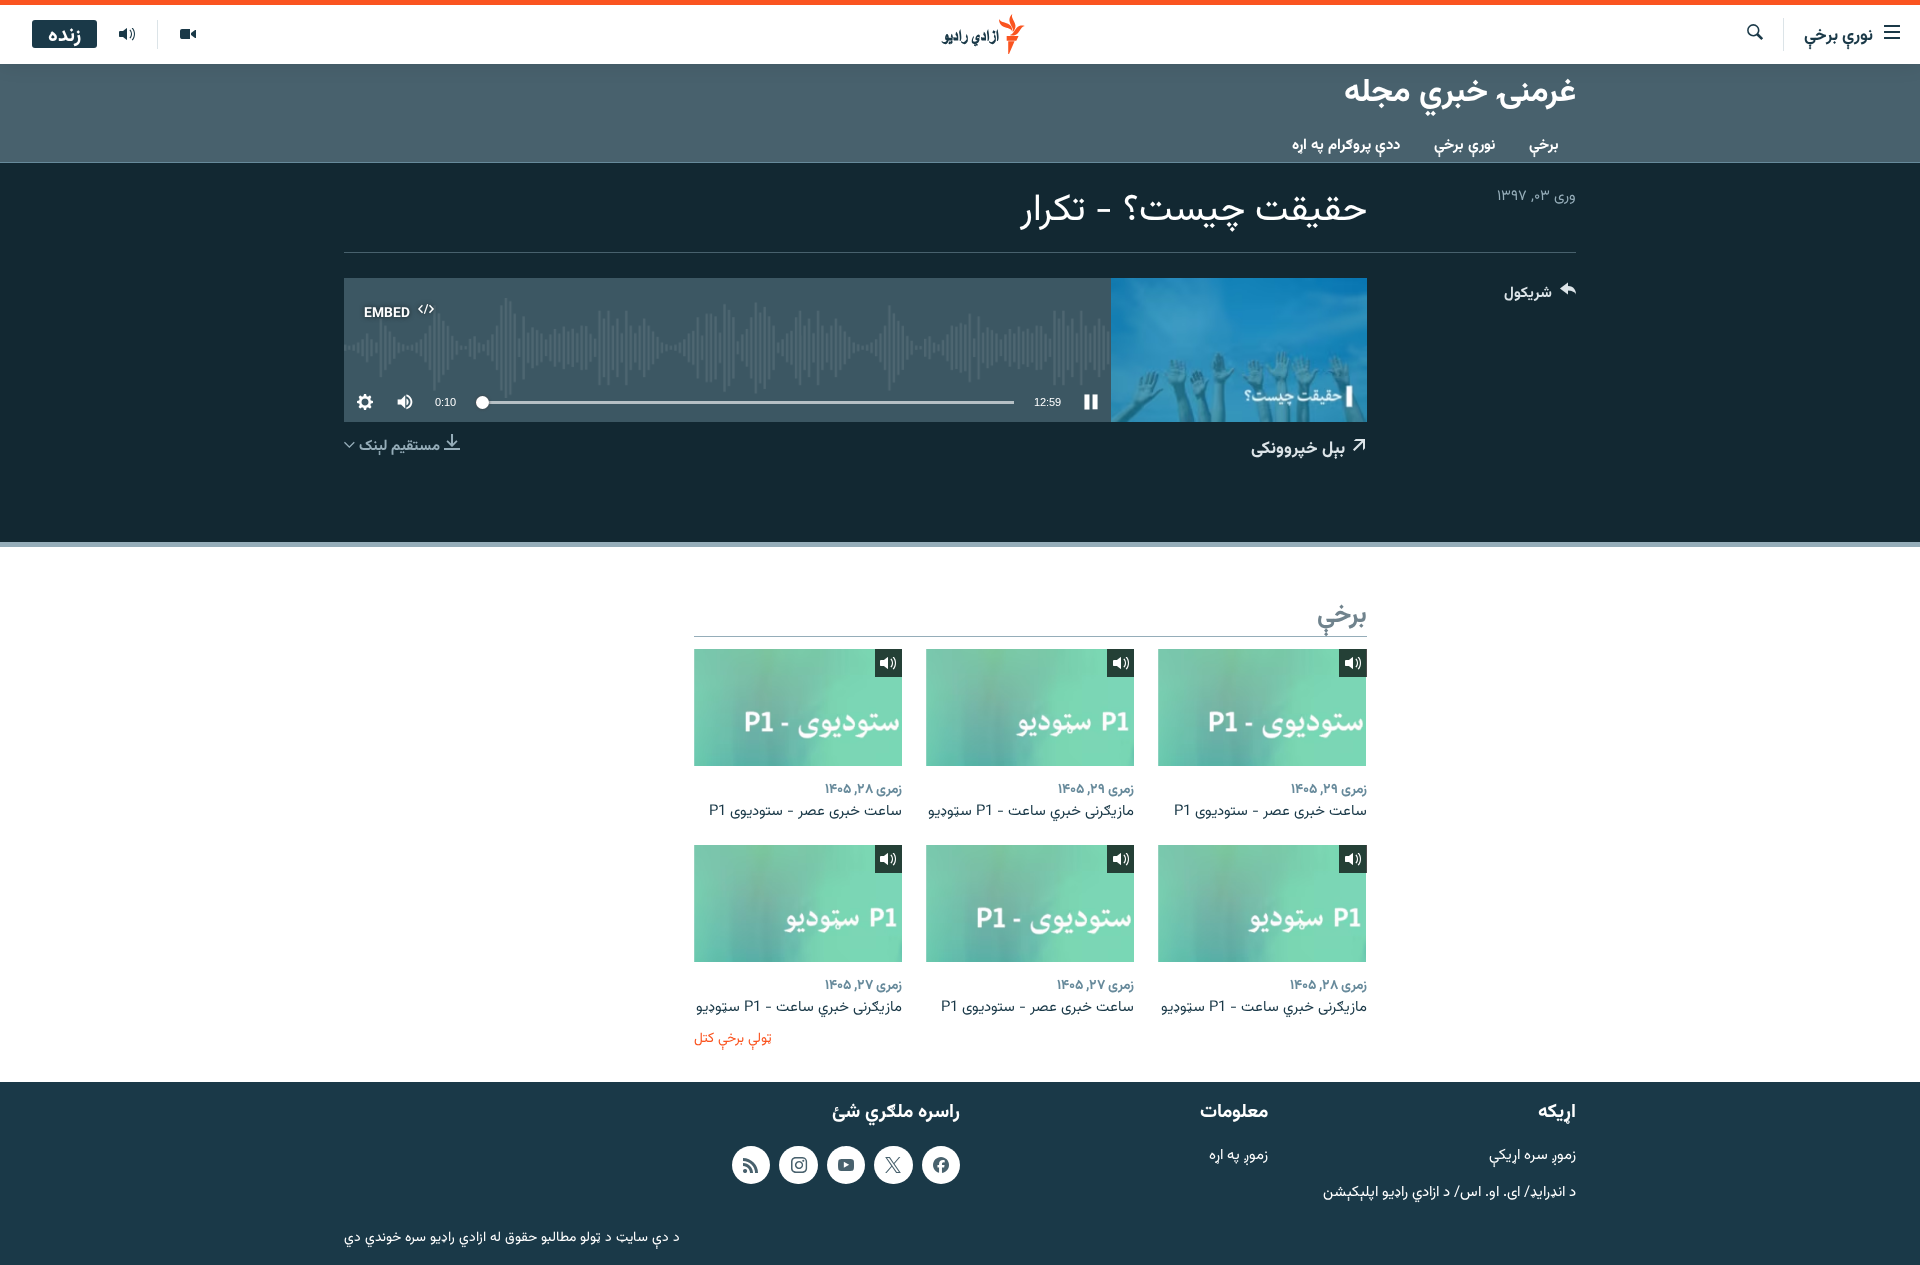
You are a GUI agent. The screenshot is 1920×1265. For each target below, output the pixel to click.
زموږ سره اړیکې (1532, 1156)
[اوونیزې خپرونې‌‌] (127, 35)
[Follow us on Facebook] (941, 1165)
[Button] (1540, 297)
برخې (1544, 145)
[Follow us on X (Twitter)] (893, 1165)
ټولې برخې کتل (733, 1038)
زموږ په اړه (1238, 1156)
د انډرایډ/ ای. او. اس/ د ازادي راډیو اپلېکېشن (1449, 1192)
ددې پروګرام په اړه (1346, 145)
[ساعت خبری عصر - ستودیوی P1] (1262, 707)
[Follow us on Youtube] (846, 1165)
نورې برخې (1464, 145)
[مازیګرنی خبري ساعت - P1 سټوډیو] (1030, 707)
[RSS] (751, 1165)
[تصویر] (187, 35)
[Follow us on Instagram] (798, 1165)
